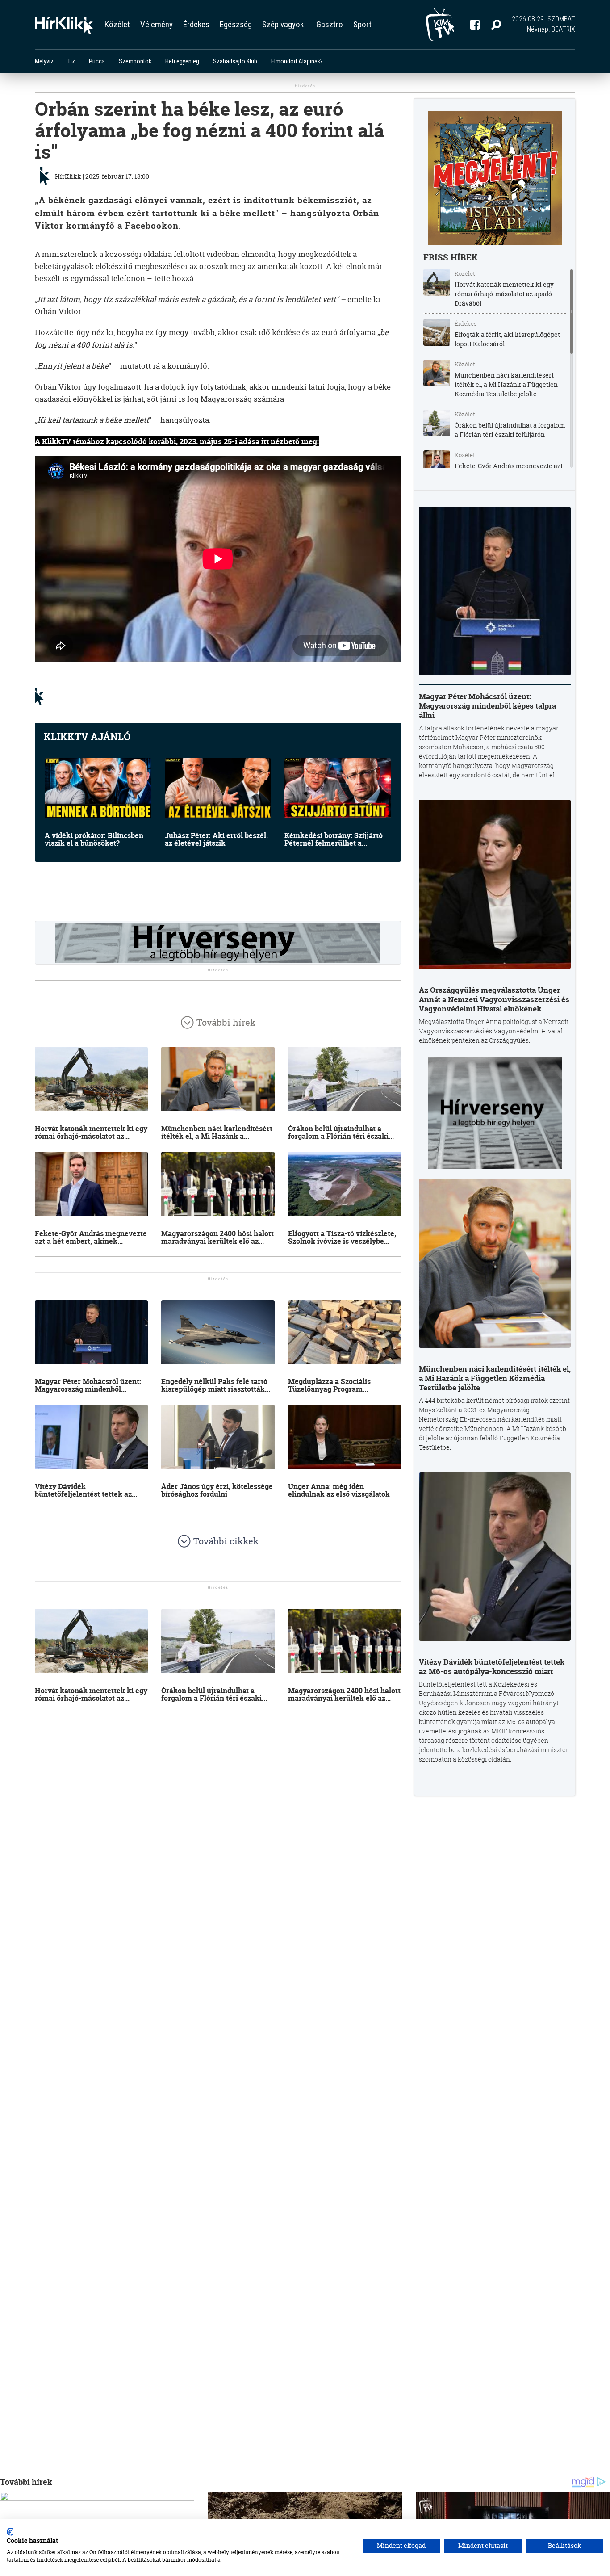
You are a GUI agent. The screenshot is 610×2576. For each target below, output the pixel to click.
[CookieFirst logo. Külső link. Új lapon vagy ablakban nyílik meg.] (10, 2532)
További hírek (226, 1022)
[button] (496, 25)
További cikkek (226, 1541)
